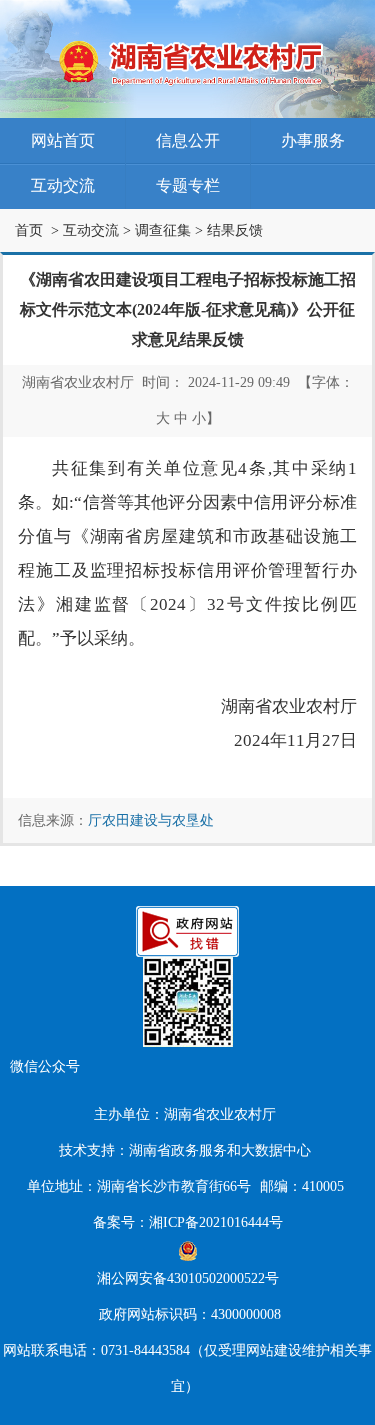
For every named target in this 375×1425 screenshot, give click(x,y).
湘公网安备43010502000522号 (188, 1278)
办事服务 (313, 140)
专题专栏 (188, 185)
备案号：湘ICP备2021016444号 (188, 1222)
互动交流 (63, 185)
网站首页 (63, 140)
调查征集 (163, 230)
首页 (29, 230)
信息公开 (188, 140)
